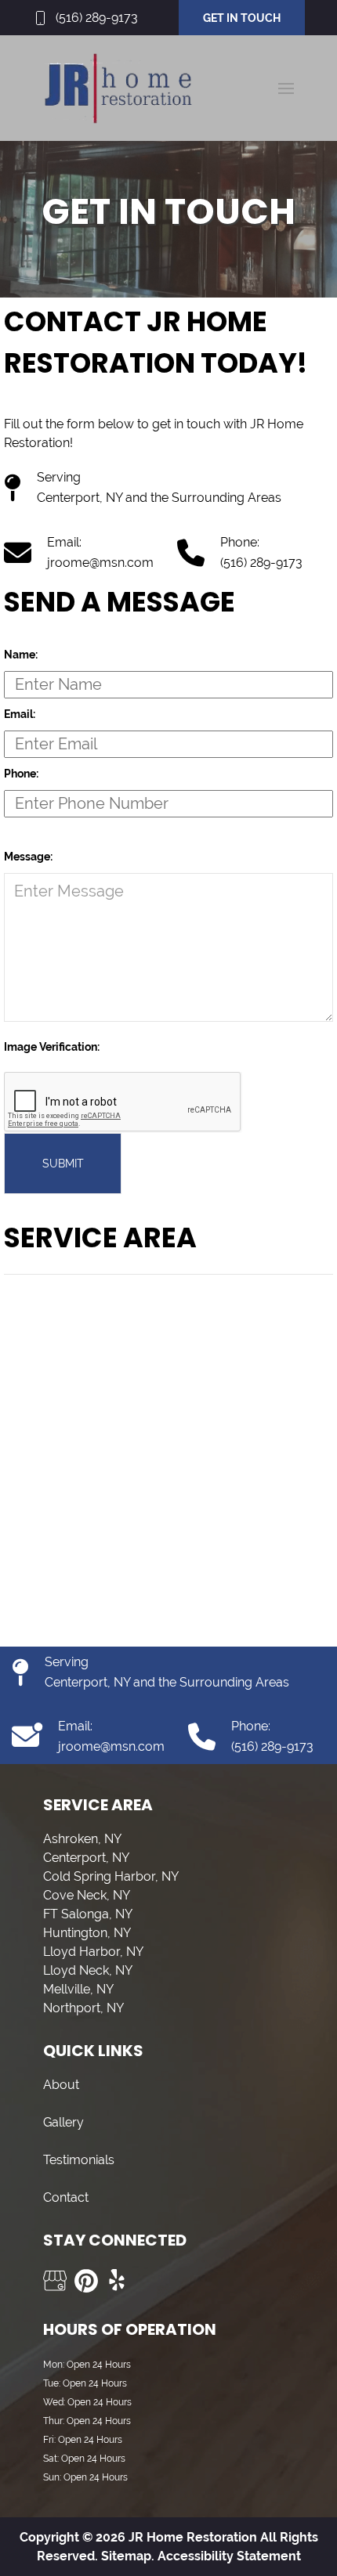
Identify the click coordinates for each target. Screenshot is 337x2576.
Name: (21, 655)
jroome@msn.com (100, 563)
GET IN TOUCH (242, 18)
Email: (20, 714)
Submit (63, 1164)
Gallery (63, 2122)
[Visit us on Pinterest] (86, 2281)
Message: (28, 857)
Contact (66, 2197)
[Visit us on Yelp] (118, 2281)
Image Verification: (52, 1047)
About (61, 2085)
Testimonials (79, 2160)
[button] (286, 88)
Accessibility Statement (229, 2556)
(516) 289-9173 (97, 18)
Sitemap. (126, 2556)
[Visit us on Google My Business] (55, 2281)
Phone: (21, 774)
